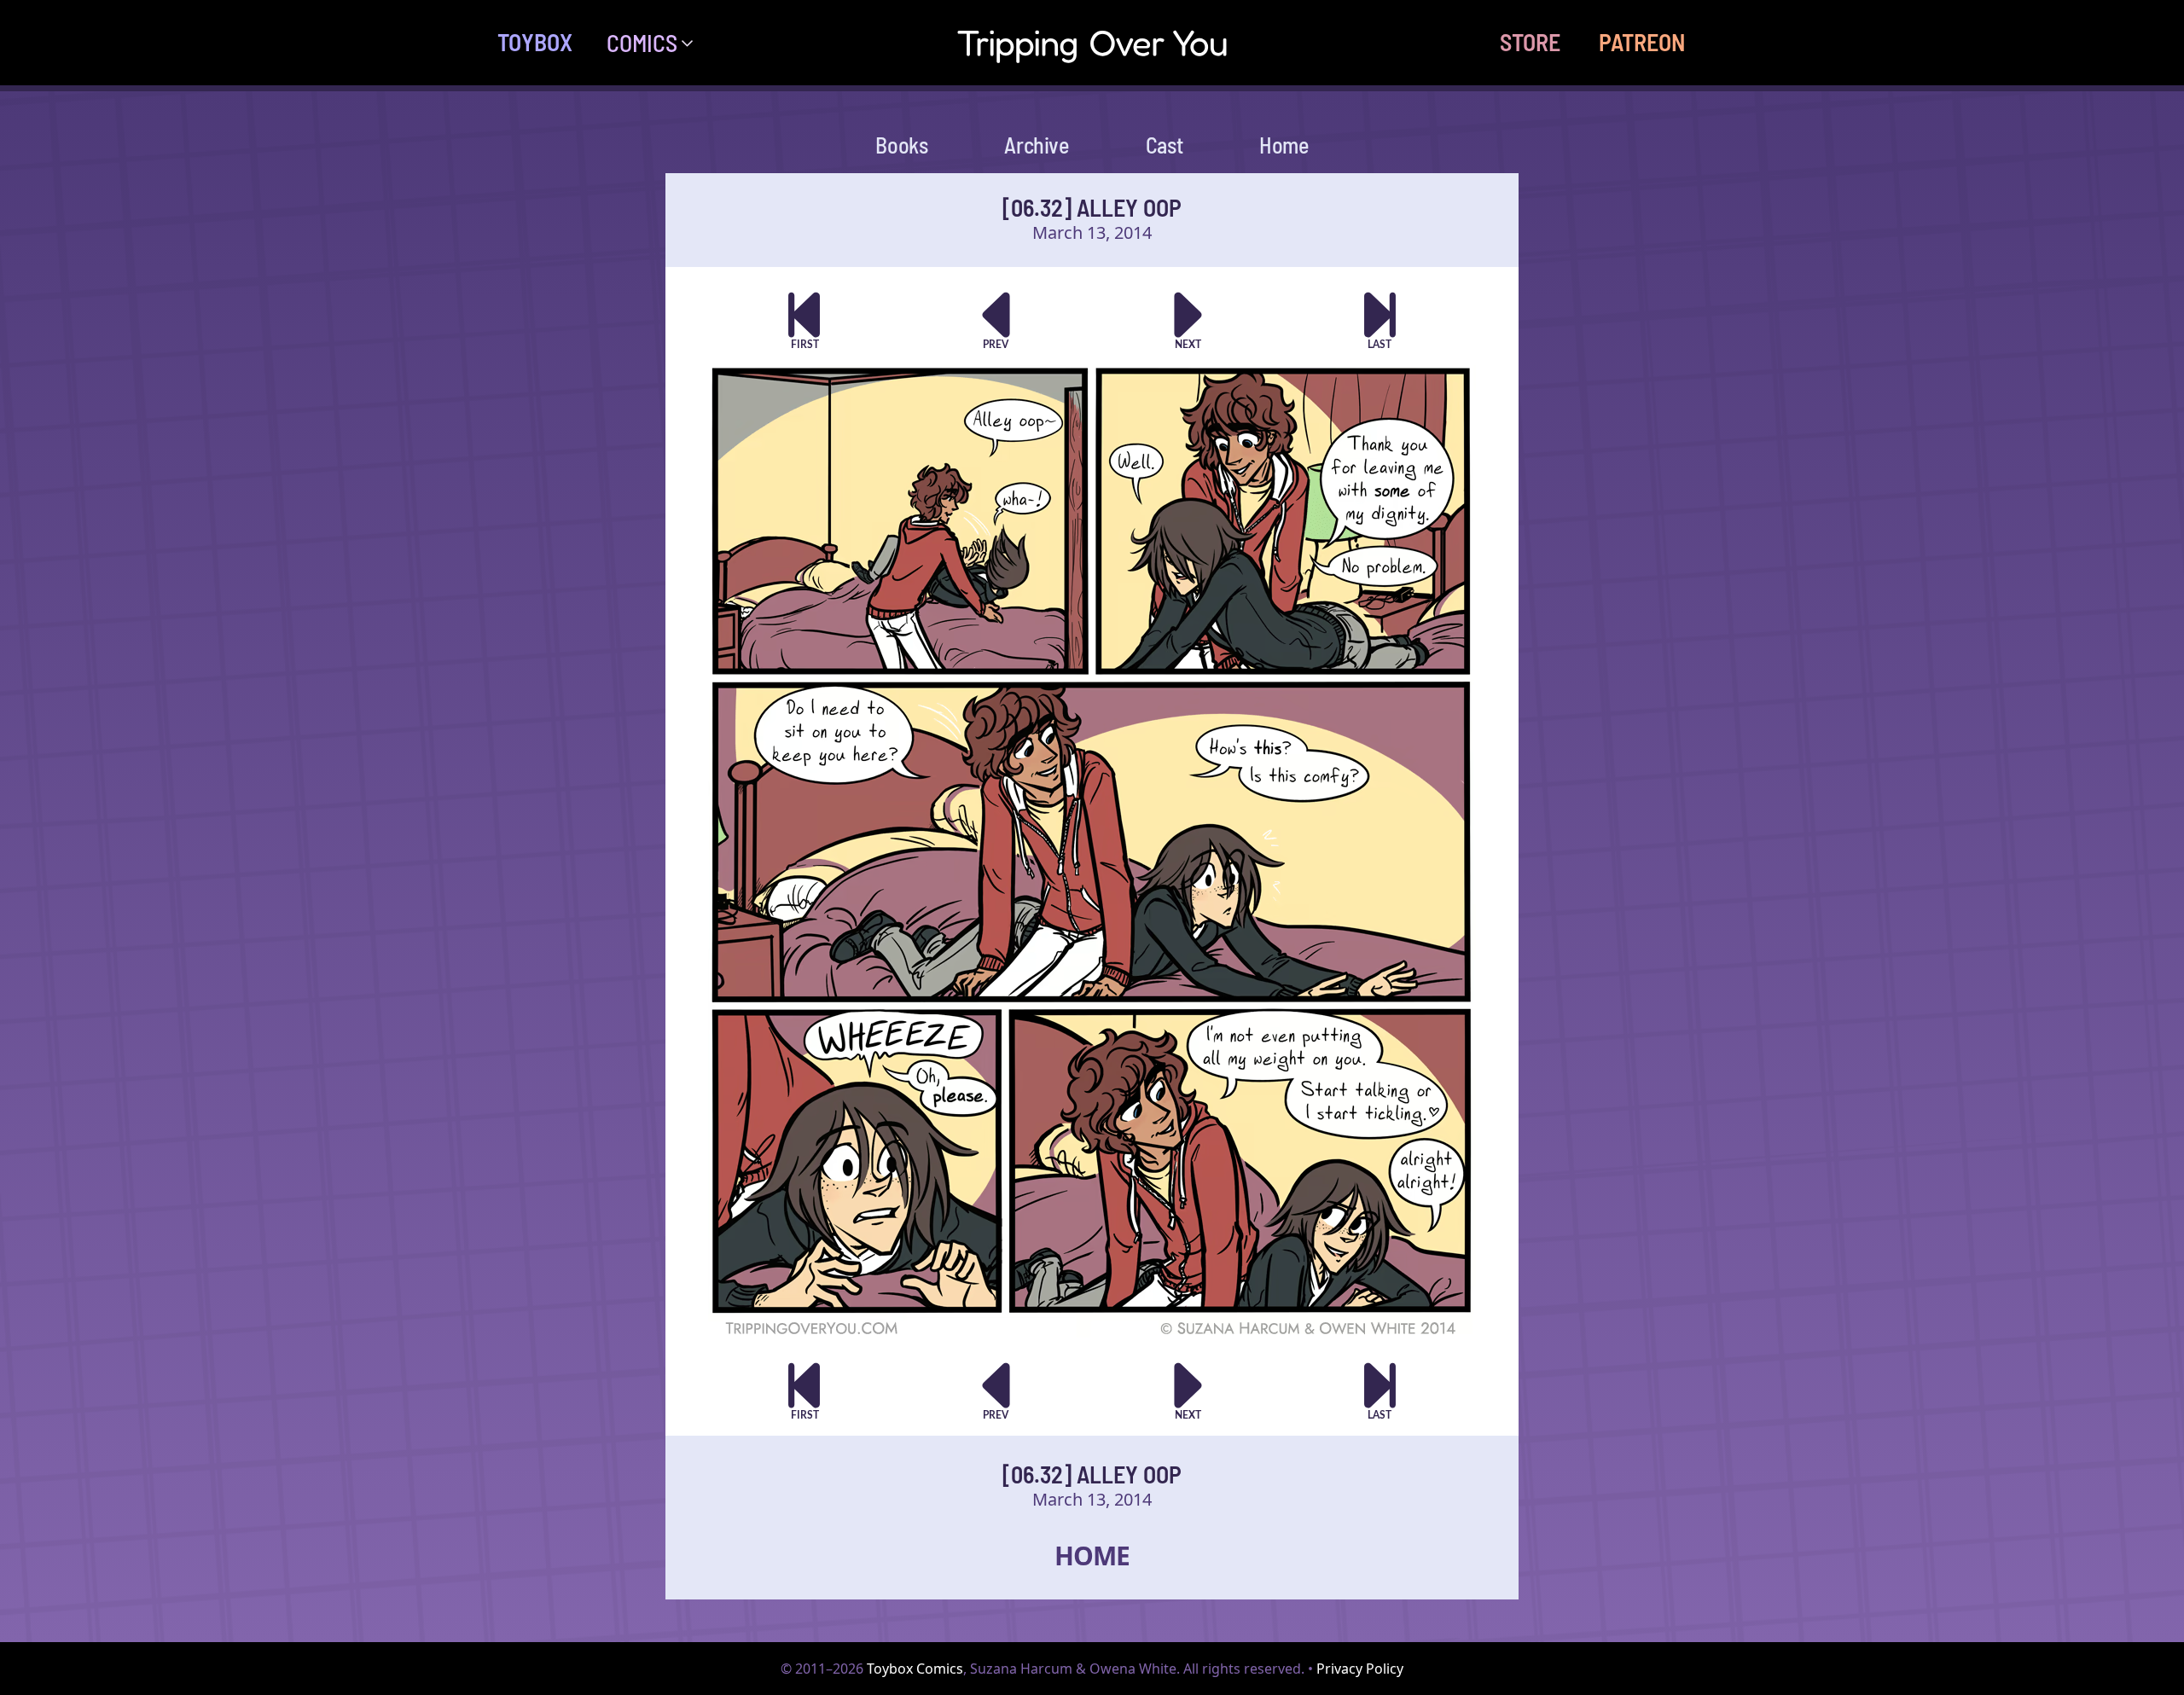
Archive (1036, 145)
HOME (1092, 1556)
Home (1284, 145)
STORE (1530, 42)
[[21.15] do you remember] (1380, 320)
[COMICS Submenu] (694, 43)
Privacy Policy (1360, 1669)
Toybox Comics (915, 1669)
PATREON (1642, 42)
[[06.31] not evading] (996, 320)
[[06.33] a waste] (1188, 320)
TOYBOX (535, 42)
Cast (1164, 145)
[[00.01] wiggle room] (804, 320)
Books (901, 145)
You (1092, 42)
